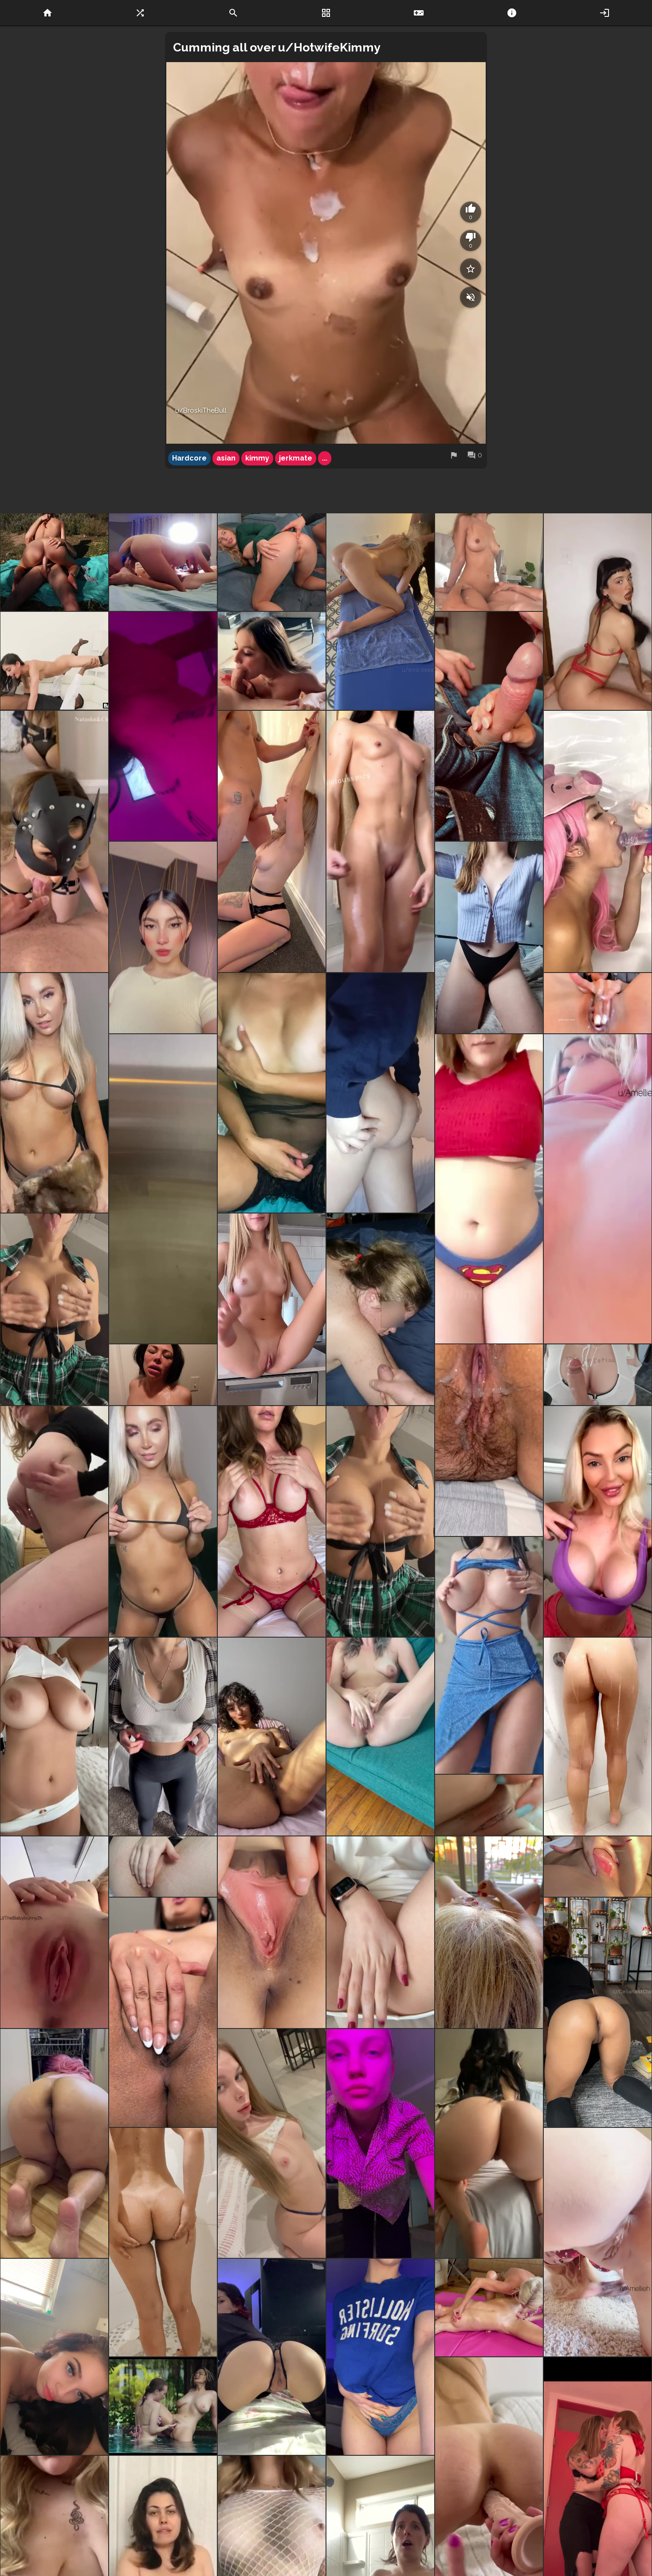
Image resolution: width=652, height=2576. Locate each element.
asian (226, 458)
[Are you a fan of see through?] (272, 1093)
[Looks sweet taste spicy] (272, 1737)
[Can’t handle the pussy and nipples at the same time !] (489, 2308)
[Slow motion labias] (54, 1932)
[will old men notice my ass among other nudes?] (380, 1093)
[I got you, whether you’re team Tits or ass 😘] (163, 1737)
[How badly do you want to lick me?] (380, 1932)
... (325, 458)
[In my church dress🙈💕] (489, 1805)
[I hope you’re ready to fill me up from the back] (489, 2144)
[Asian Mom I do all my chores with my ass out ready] (54, 2144)
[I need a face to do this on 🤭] (272, 2357)
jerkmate (296, 458)
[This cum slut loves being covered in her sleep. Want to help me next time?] (380, 1309)
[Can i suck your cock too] (489, 726)
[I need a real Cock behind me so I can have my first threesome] (163, 562)
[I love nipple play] (272, 1521)
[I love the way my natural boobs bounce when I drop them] (380, 2357)
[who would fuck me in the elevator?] (163, 1189)
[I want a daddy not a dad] (489, 1189)
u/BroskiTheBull (201, 410)
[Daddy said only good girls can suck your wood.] (54, 1093)
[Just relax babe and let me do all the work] (489, 562)
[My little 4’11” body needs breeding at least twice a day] (380, 2144)
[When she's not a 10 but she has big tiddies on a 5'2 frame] (54, 1521)
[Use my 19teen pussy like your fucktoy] (598, 1867)
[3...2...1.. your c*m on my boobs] (380, 1521)
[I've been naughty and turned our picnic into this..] (54, 562)
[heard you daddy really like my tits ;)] (54, 1309)
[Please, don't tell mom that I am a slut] (598, 1521)
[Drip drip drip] (489, 1440)
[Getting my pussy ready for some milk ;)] (163, 2012)
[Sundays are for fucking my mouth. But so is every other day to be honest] (272, 841)
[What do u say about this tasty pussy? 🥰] (163, 1867)
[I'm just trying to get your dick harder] (489, 1655)
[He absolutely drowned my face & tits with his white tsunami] (163, 1375)
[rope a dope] (598, 1375)
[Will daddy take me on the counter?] (272, 1309)
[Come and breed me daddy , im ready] (54, 2357)
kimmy (257, 458)
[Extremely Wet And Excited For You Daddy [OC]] (598, 1003)
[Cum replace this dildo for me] (489, 1932)
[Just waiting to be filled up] (598, 2012)
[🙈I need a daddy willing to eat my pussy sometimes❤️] (598, 1189)
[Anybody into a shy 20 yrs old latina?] (163, 937)
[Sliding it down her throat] (163, 726)
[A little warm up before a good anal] (272, 562)
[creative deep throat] (54, 661)
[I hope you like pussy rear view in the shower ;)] (598, 1737)
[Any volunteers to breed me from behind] (598, 2242)
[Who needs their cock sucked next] (272, 661)
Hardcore (189, 458)
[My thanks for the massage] (380, 611)
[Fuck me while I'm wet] (163, 2242)
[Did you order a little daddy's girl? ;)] (489, 937)
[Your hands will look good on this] (598, 611)
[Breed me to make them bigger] (163, 1521)
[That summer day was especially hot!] (163, 2406)
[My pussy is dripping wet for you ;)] (272, 1932)
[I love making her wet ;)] (380, 1737)
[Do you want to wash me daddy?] (380, 841)
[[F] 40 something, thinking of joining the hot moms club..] (54, 1737)
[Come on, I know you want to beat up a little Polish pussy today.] (272, 2144)
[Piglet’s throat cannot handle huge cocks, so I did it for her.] (598, 841)
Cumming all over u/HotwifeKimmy (277, 47)
